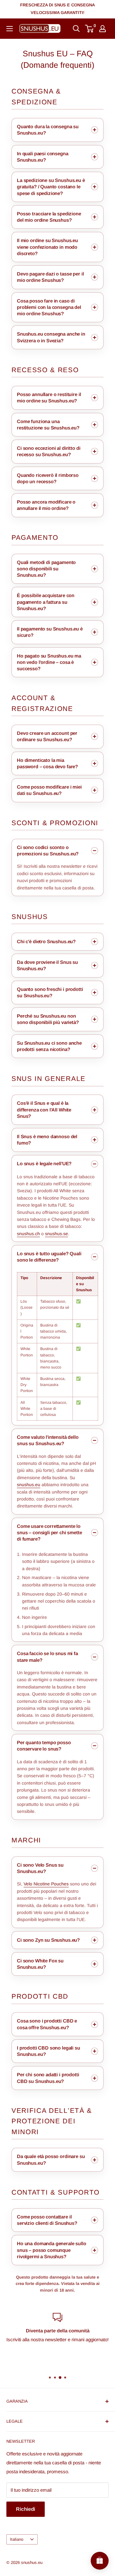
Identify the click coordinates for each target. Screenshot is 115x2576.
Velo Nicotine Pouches (46, 1884)
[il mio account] (103, 29)
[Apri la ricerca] (76, 29)
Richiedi (26, 2509)
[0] (90, 29)
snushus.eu (29, 1485)
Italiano (17, 2539)
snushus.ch (28, 1234)
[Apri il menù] (10, 29)
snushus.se (57, 1234)
